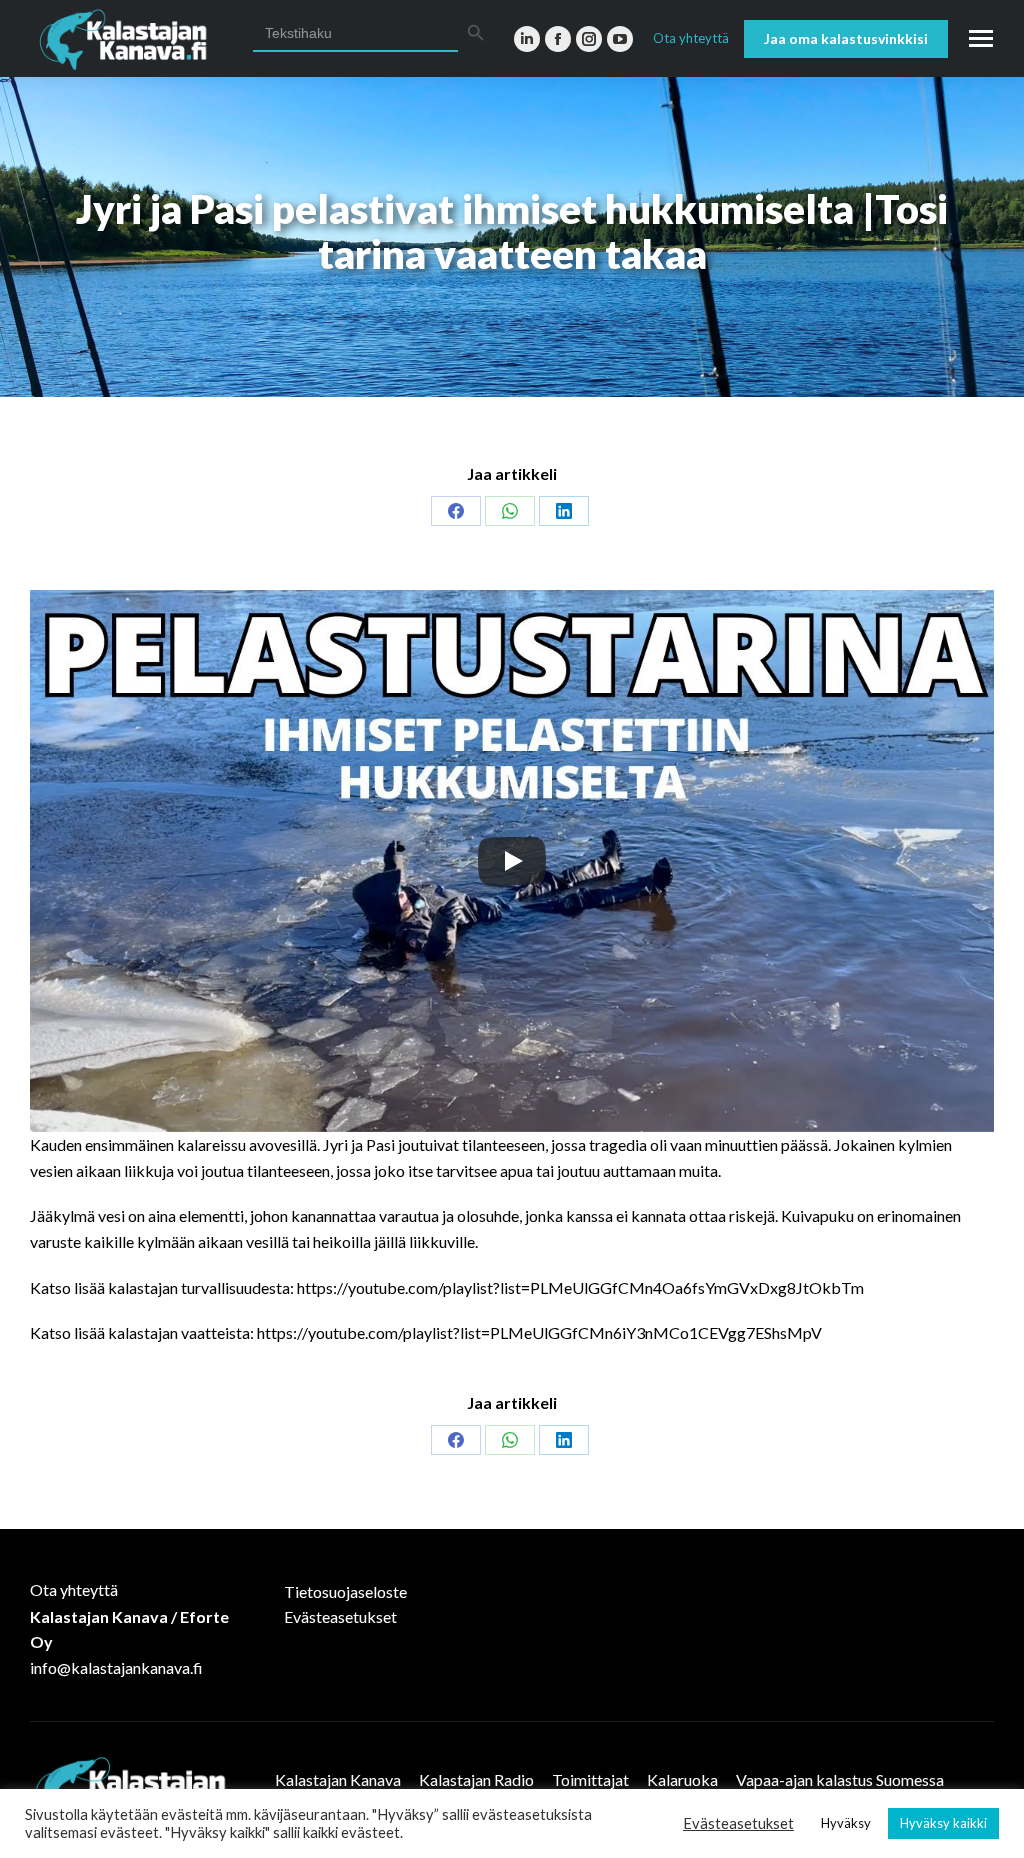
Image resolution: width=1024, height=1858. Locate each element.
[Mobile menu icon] (981, 38)
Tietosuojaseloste (345, 1591)
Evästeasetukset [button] (738, 1823)
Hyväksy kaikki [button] (943, 1823)
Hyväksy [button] (846, 1823)
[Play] (512, 861)
